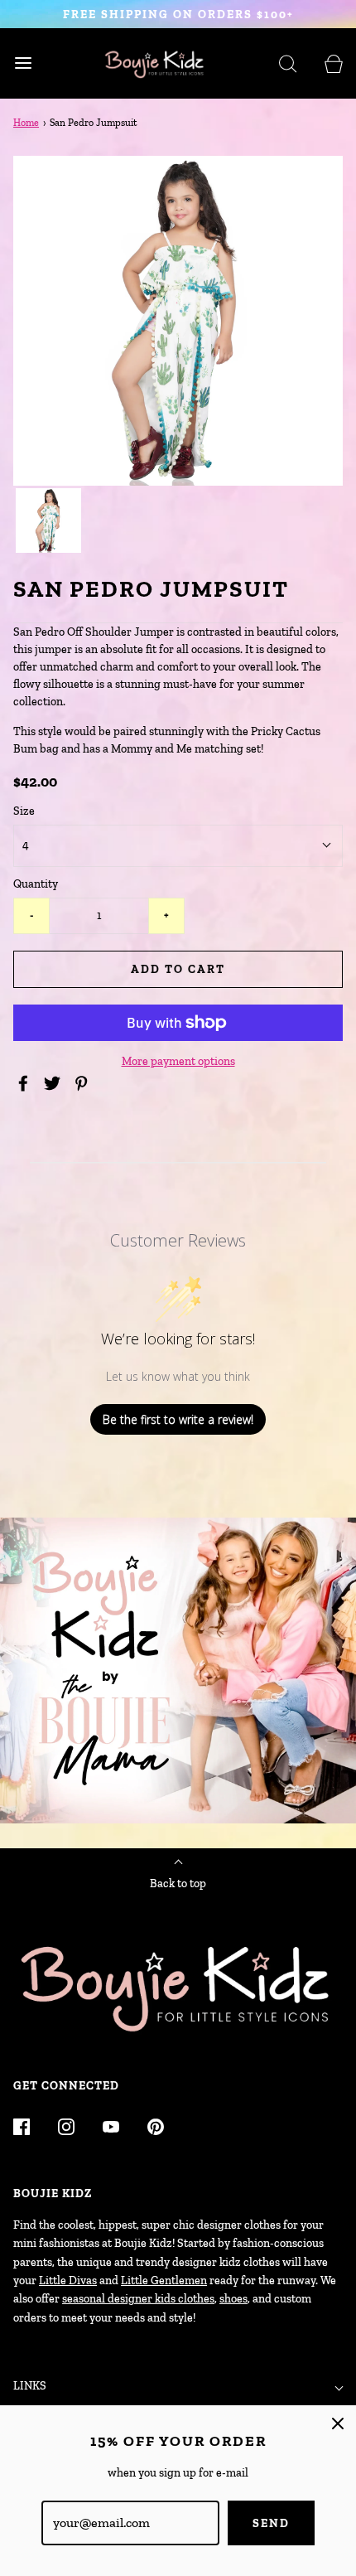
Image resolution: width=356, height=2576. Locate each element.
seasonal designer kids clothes (138, 2299)
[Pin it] (84, 1083)
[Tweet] (55, 1083)
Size (24, 811)
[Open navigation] (23, 63)
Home (26, 123)
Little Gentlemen (164, 2281)
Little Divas (68, 2281)
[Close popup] (338, 2423)
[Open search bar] (288, 63)
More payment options (178, 1061)
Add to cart (178, 969)
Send (271, 2523)
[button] (48, 521)
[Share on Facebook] (26, 1083)
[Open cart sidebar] (333, 63)
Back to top (178, 1884)
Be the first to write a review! (178, 1419)
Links (30, 2386)
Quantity (36, 884)
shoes (233, 2299)
